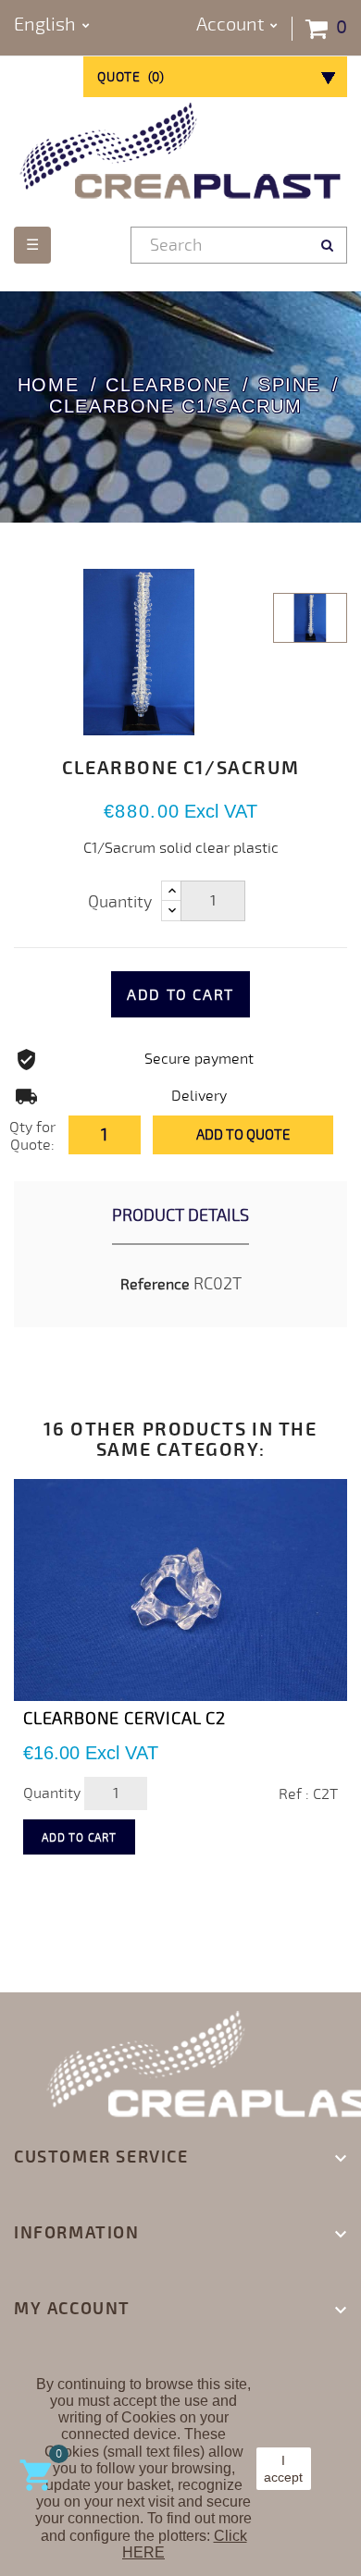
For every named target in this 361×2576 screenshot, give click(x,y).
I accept (283, 2469)
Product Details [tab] (180, 1215)
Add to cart (180, 995)
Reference (155, 1285)
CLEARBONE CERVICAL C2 (124, 1719)
